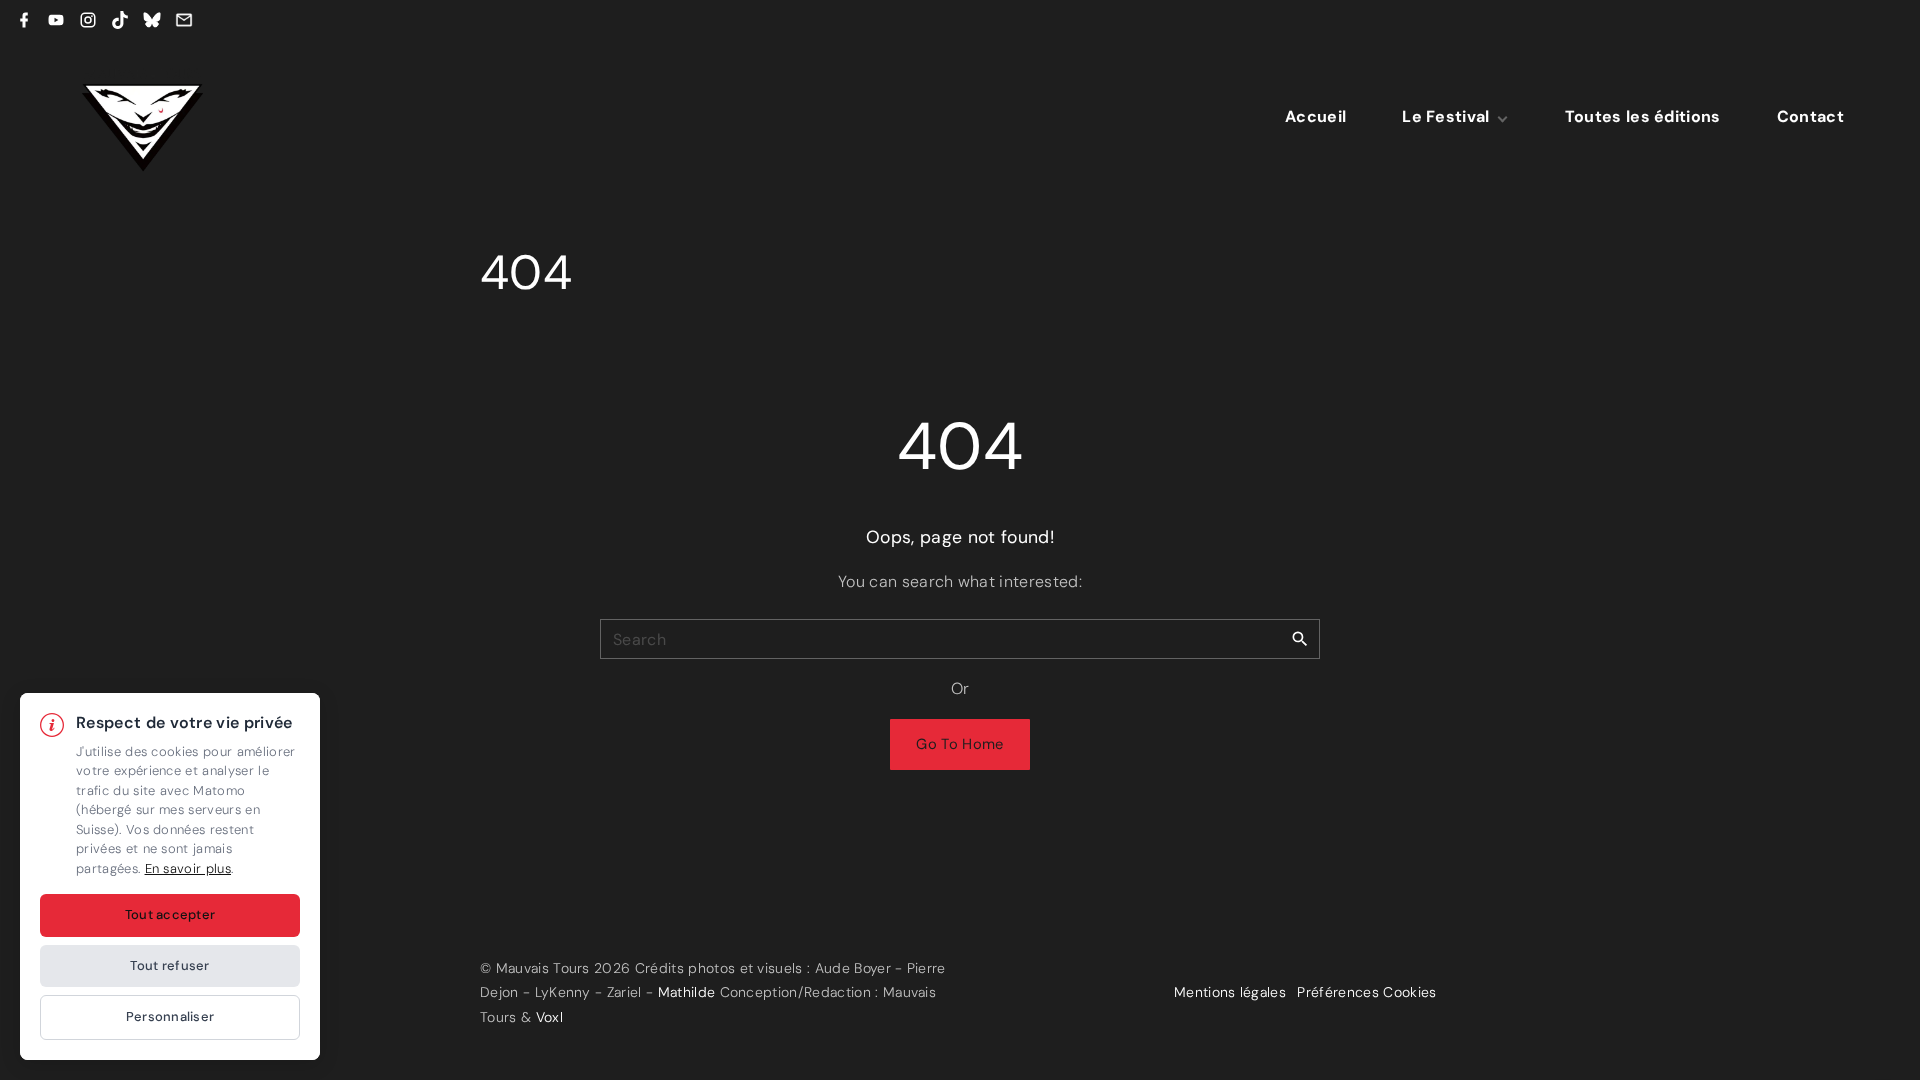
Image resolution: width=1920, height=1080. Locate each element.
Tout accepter (170, 914)
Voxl (549, 1017)
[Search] (1300, 638)
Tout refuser (169, 965)
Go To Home (959, 744)
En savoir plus (188, 868)
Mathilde (687, 992)
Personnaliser (170, 1016)
